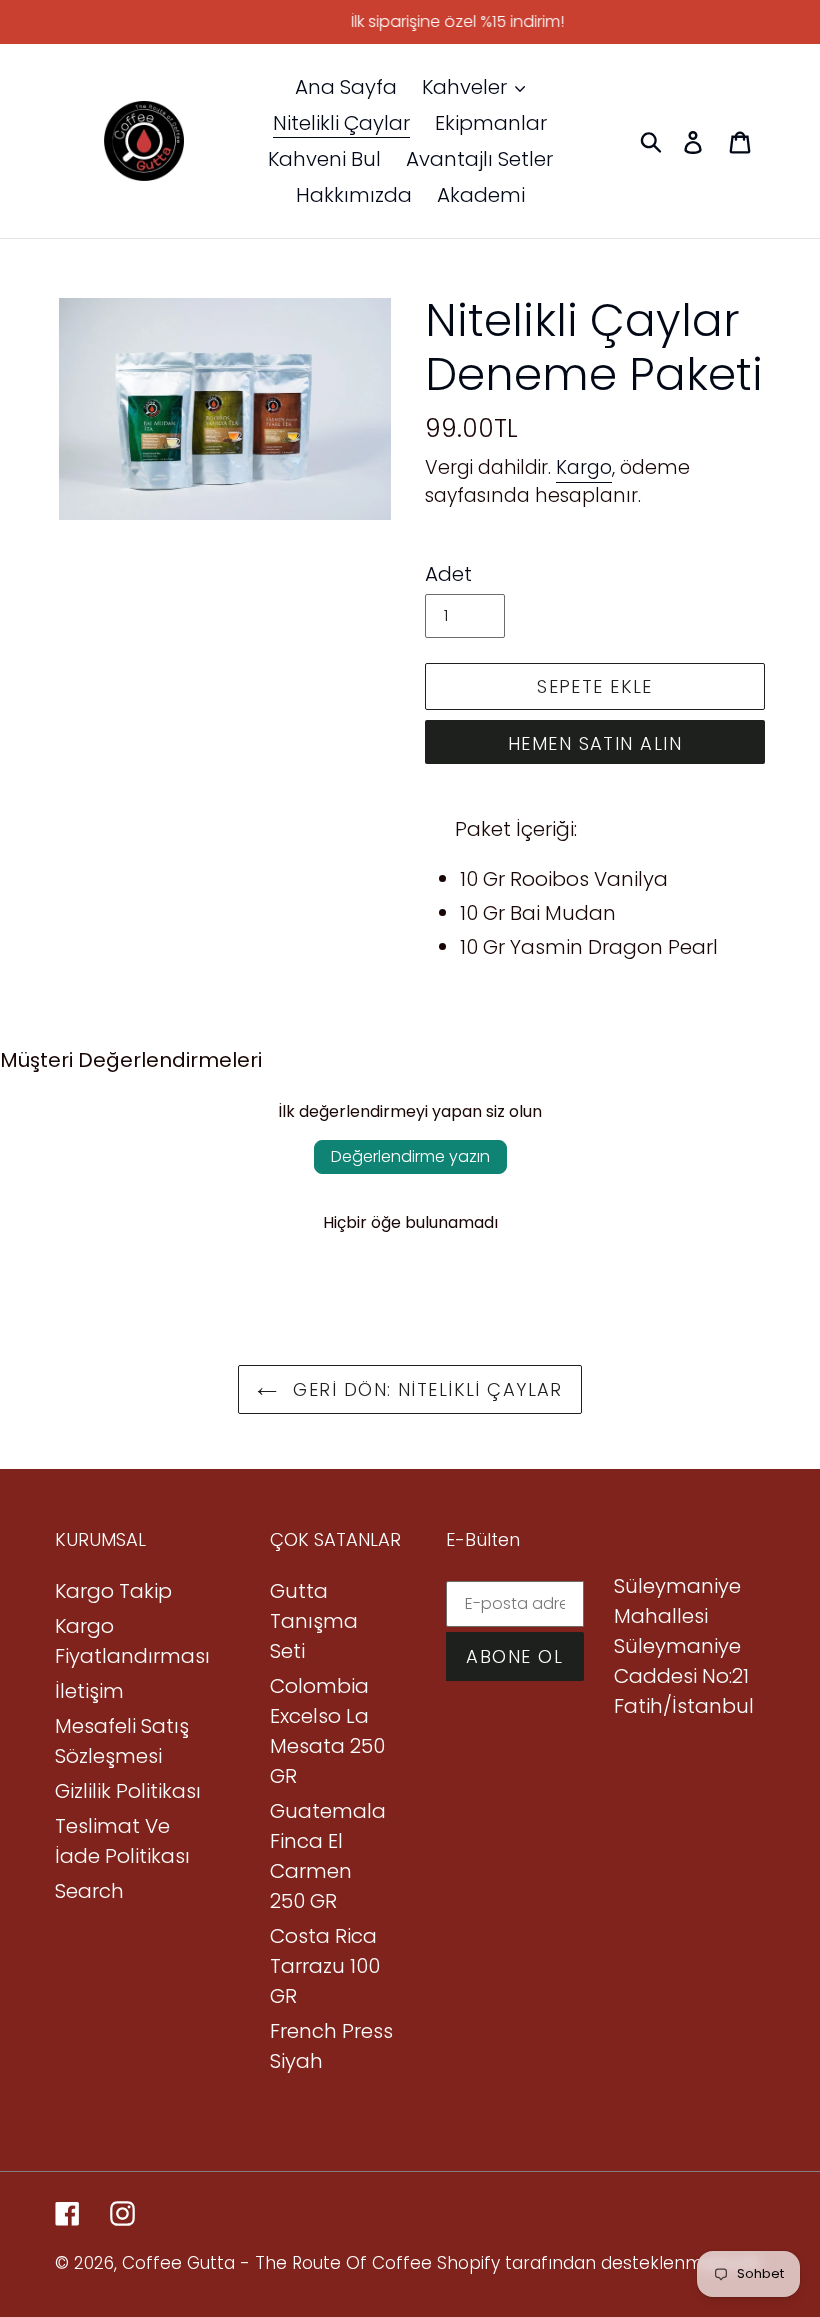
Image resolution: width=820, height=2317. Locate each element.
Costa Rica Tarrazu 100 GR (325, 1966)
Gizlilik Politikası (128, 1791)
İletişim (89, 1691)
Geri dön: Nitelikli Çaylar (425, 1389)
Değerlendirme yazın (410, 1156)
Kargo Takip (113, 1591)
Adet (448, 574)
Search (89, 1891)
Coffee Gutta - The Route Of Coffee (277, 2263)
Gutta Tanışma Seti (314, 1621)
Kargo (584, 467)
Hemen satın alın (595, 743)
